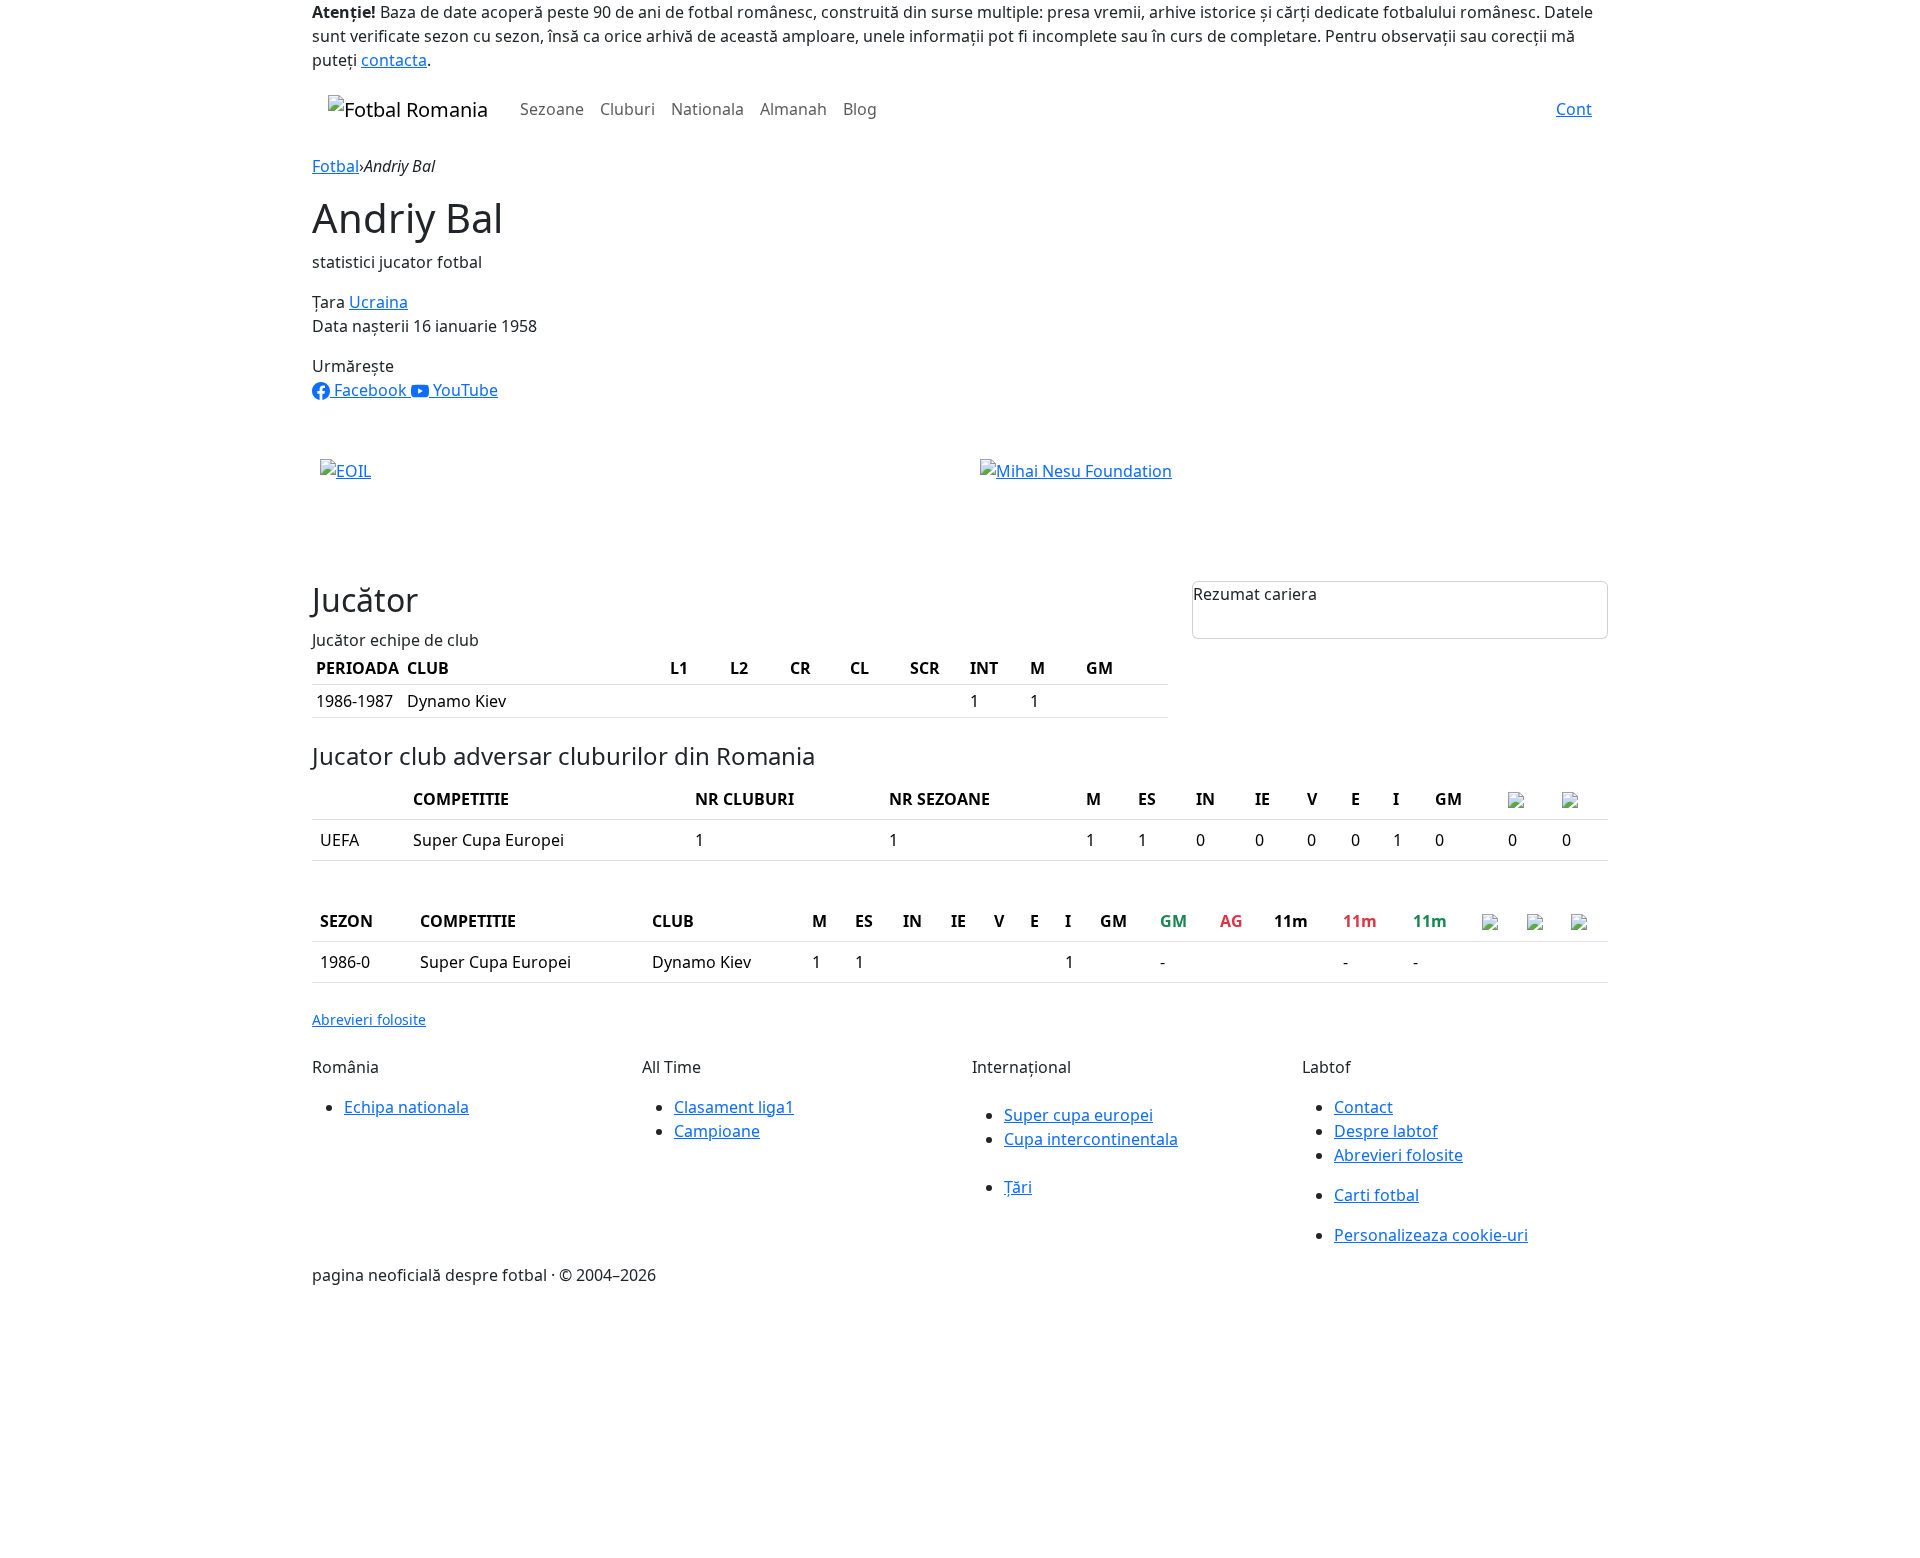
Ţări (1018, 1187)
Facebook (370, 390)
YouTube (463, 390)
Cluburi (627, 109)
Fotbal (335, 166)
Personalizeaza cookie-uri (1431, 1235)
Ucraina (378, 302)
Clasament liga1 (734, 1107)
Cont (1574, 109)
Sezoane (552, 109)
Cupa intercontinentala (1091, 1139)
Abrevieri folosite (369, 1019)
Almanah (793, 109)
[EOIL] (345, 470)
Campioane (717, 1131)
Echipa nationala (406, 1107)
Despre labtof (1386, 1131)
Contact (1363, 1107)
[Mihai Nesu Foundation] (1076, 470)
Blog (860, 109)
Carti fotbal (1376, 1195)
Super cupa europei (1078, 1115)
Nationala (707, 109)
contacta (394, 60)
